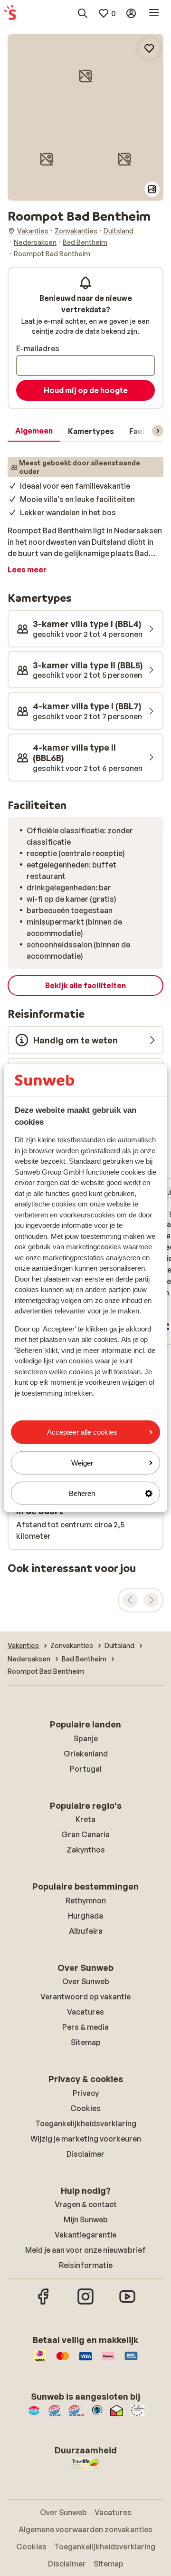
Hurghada (85, 1916)
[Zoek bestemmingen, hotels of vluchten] (83, 13)
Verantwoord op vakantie (85, 1997)
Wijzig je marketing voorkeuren (86, 2139)
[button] (85, 76)
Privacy (86, 2093)
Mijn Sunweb (86, 2219)
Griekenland (86, 1754)
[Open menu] (154, 13)
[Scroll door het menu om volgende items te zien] (158, 431)
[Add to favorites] (149, 48)
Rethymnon (86, 1901)
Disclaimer (85, 2154)
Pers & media (85, 2027)
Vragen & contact (86, 2204)
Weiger (82, 1462)
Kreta (85, 1819)
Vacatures (85, 2012)
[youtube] (127, 2303)
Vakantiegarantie (85, 2235)
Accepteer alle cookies (82, 1432)
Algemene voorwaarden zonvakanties (85, 2529)
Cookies (85, 2108)
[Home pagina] (10, 13)
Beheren (82, 1493)
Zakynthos (86, 1850)
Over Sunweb (86, 1981)
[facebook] (44, 2303)
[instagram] (85, 2303)
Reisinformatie (86, 2265)
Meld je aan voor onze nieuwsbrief (85, 2250)
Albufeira (86, 1931)
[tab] (34, 431)
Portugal (86, 1769)
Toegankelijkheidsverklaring (86, 2123)
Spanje (86, 1738)
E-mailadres (38, 348)
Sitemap (86, 2042)
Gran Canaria (85, 1834)
